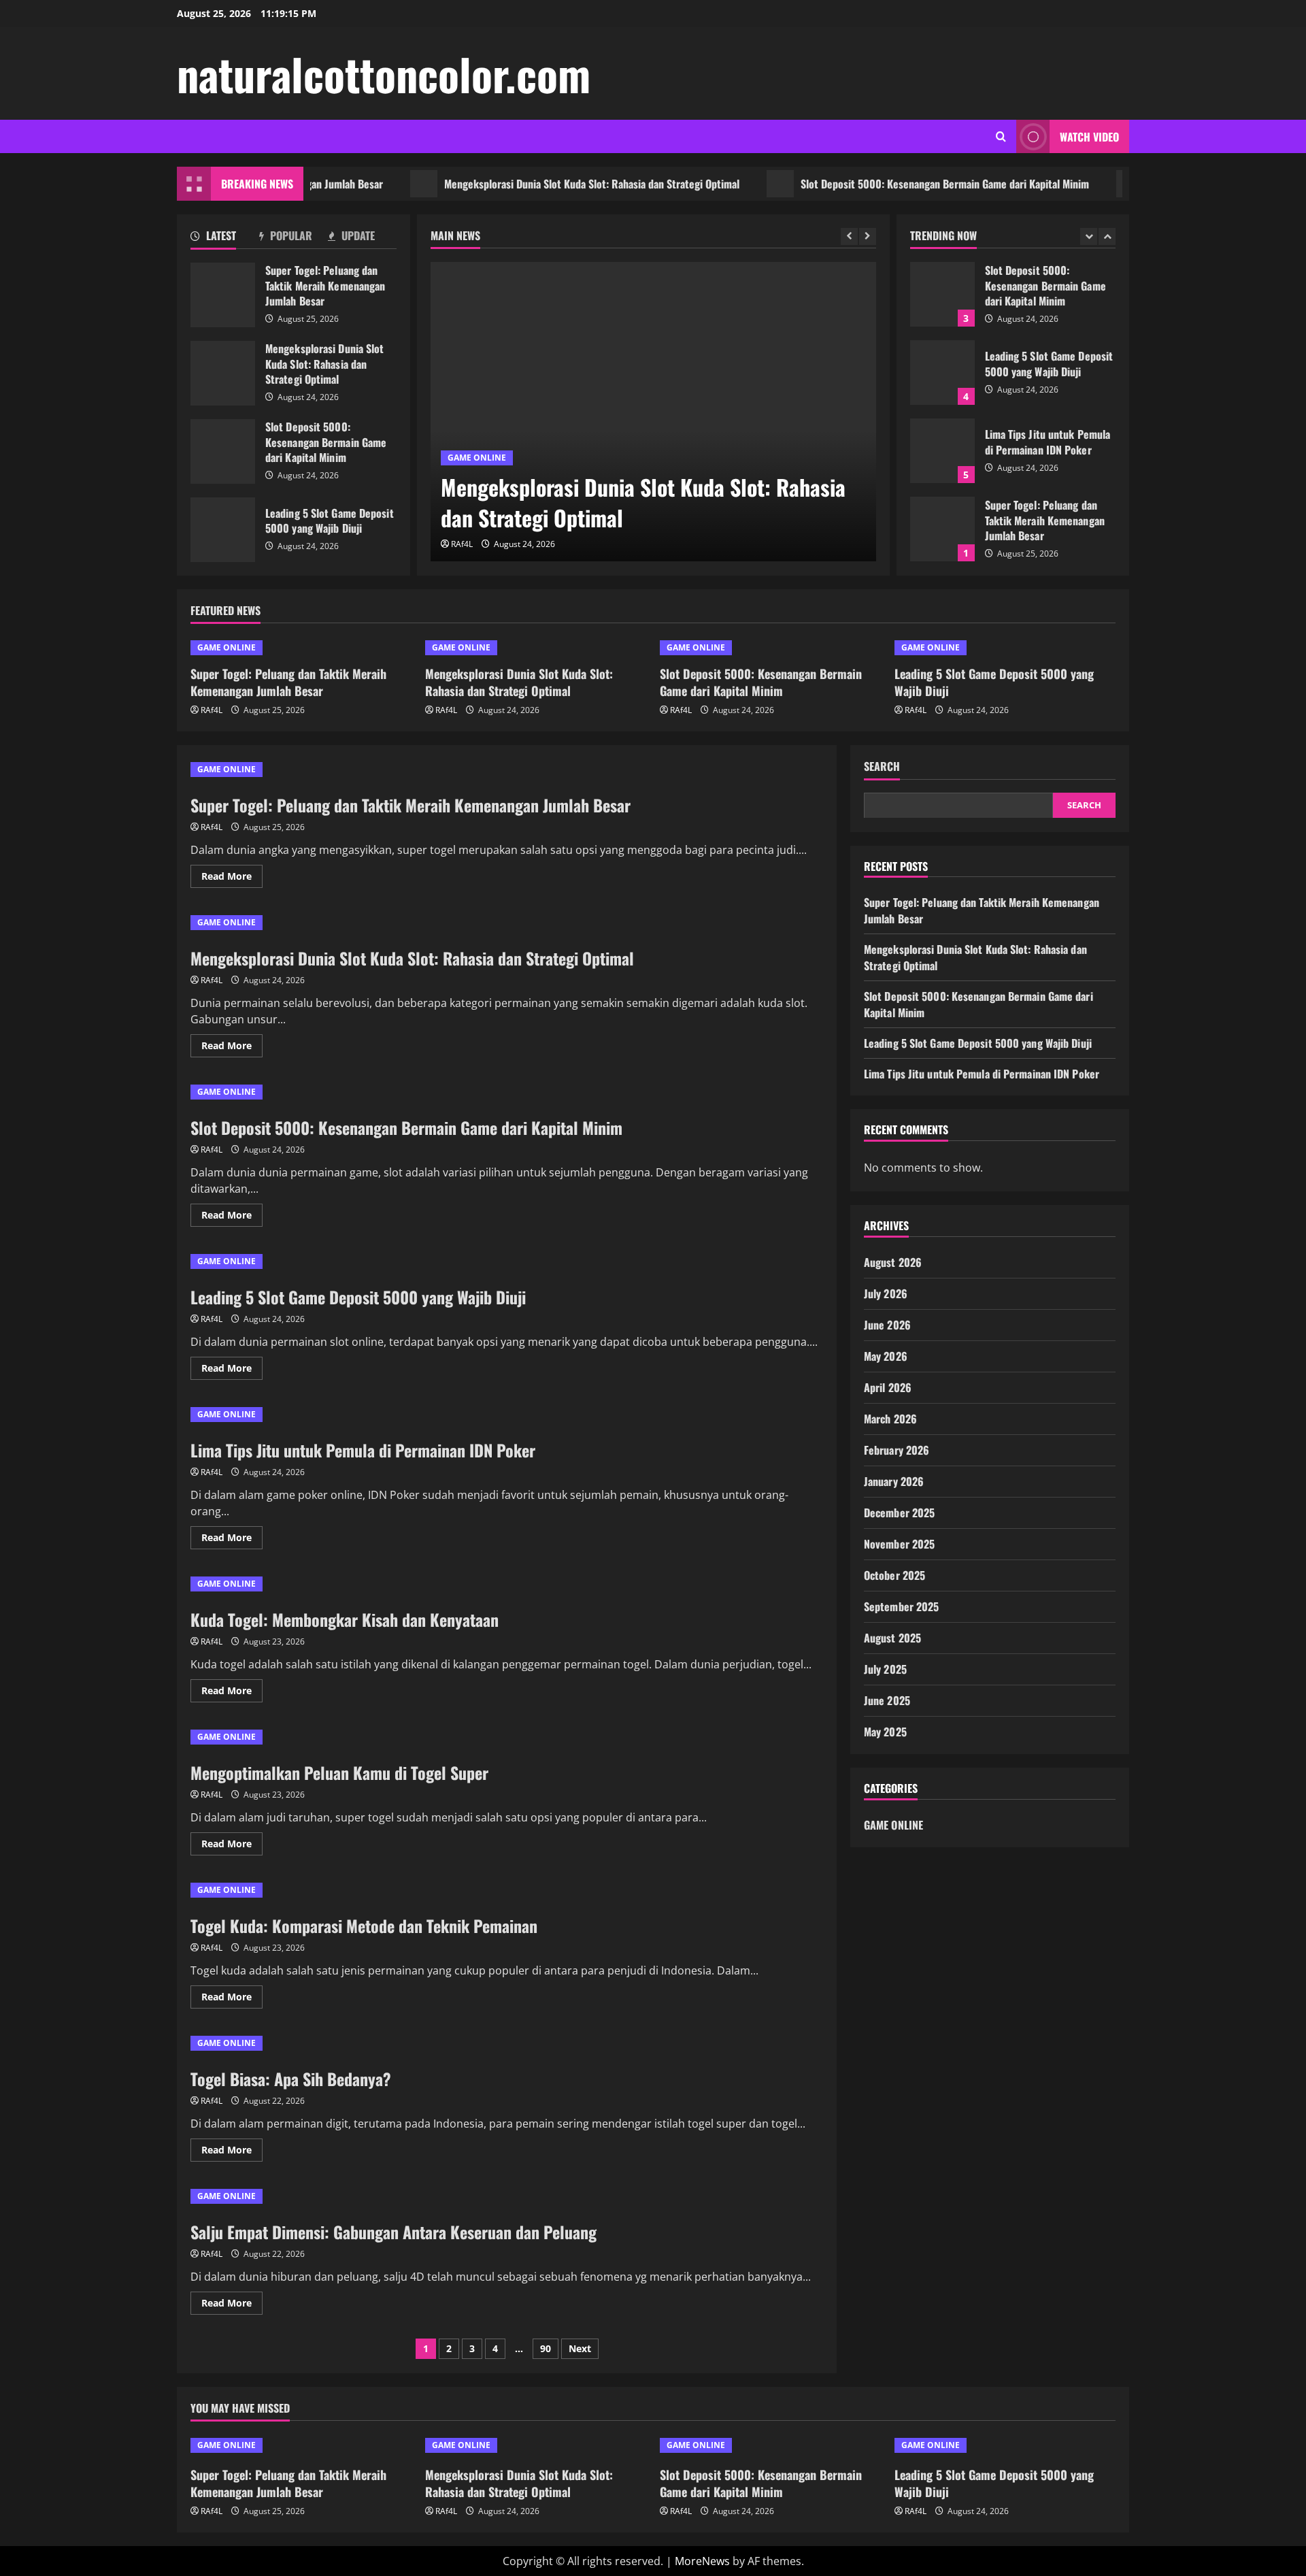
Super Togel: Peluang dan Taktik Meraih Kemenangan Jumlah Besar (223, 295)
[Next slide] (868, 236)
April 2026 (888, 1387)
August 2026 (893, 1261)
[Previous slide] (849, 236)
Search (882, 766)
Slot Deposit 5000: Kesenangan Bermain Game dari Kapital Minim (892, 184)
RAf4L (462, 544)
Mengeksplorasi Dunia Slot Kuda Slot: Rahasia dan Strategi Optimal (539, 184)
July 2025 (885, 1668)
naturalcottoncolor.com (384, 73)
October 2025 (894, 1574)
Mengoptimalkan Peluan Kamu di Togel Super (339, 1772)
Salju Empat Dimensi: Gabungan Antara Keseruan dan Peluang (394, 2232)
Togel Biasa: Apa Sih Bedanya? (291, 2079)
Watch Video (1089, 137)
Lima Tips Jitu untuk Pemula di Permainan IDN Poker (942, 451)
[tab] (225, 238)
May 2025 (885, 1731)
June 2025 (887, 1700)
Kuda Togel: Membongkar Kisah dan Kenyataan (345, 1619)
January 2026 (894, 1481)
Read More (232, 878)
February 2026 (897, 1449)
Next (580, 2348)
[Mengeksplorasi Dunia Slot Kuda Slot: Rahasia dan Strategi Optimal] (653, 412)
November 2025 (899, 1543)
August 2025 (892, 1637)
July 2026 (886, 1293)
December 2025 (899, 1512)
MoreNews (702, 2561)
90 (546, 2348)
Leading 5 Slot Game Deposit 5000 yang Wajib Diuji (223, 530)
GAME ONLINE (477, 458)
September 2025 (901, 1606)
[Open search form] (1001, 136)
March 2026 (890, 1418)
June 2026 (887, 1324)
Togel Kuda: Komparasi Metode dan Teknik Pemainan (364, 1926)
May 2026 (886, 1355)
